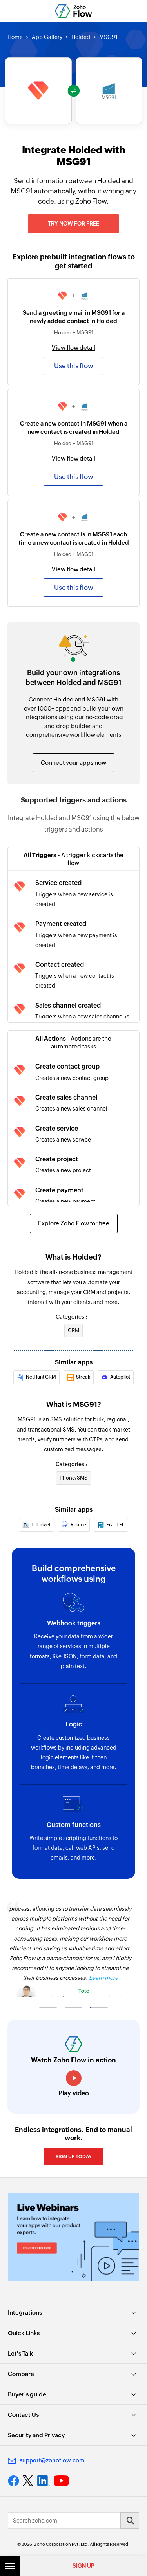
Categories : (71, 1317)
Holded (81, 37)
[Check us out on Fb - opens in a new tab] (14, 2481)
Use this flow (74, 366)
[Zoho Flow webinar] (73, 2237)
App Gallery (47, 37)
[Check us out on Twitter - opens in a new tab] (28, 2481)
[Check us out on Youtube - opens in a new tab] (61, 2481)
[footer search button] (130, 2521)
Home (15, 37)
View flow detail (73, 348)
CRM (73, 1330)
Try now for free (73, 224)
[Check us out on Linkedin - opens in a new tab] (43, 2481)
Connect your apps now (73, 763)
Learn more (103, 1978)
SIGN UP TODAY (73, 2157)
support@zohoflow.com (52, 2460)
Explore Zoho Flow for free (74, 1223)
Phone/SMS (73, 1478)
